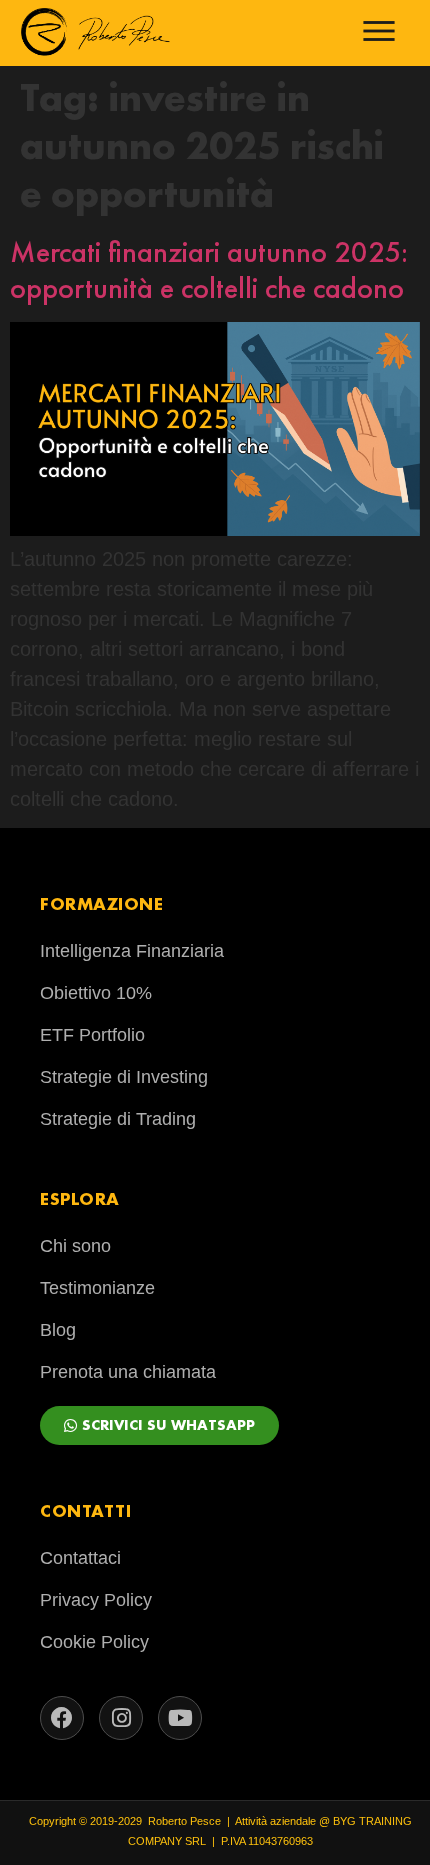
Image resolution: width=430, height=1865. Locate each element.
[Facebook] (62, 1718)
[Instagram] (121, 1718)
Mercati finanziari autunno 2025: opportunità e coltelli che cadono (209, 270)
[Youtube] (180, 1718)
